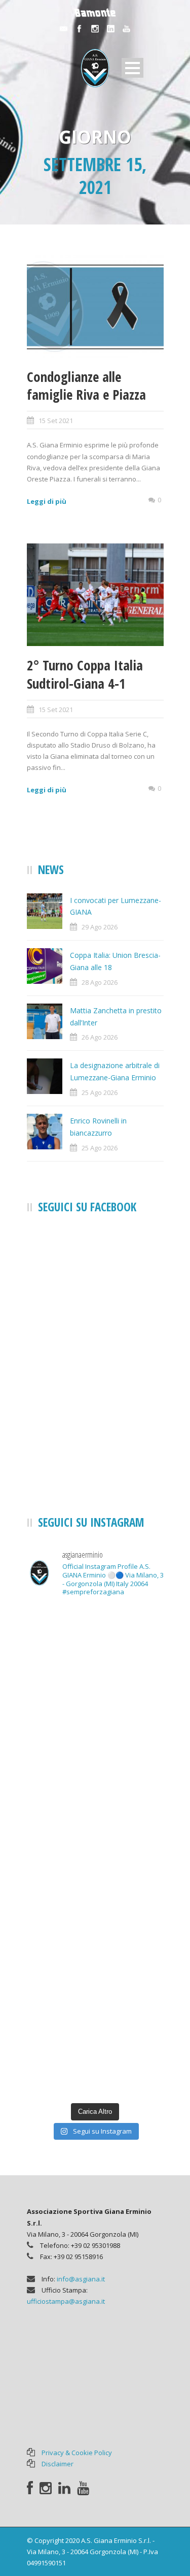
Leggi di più (47, 501)
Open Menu (132, 68)
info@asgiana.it (81, 2279)
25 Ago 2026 (100, 1092)
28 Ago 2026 (100, 982)
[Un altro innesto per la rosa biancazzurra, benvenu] (95, 1811)
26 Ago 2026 (100, 1037)
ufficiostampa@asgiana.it (66, 2301)
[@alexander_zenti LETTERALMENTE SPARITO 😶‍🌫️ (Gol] (95, 1729)
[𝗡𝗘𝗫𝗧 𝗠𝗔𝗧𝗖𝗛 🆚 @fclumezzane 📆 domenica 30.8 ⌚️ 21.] (95, 1893)
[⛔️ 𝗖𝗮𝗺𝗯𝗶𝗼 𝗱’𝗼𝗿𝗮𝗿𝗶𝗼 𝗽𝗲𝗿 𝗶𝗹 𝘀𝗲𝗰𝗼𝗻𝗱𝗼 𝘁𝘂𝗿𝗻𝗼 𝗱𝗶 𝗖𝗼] (95, 1647)
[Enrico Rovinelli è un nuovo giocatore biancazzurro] (95, 1974)
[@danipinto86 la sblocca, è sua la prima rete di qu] (95, 2056)
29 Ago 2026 (100, 927)
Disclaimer (58, 2464)
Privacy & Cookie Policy (77, 2453)
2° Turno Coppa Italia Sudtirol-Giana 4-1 (85, 674)
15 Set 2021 (56, 421)
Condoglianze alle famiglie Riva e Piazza (86, 385)
